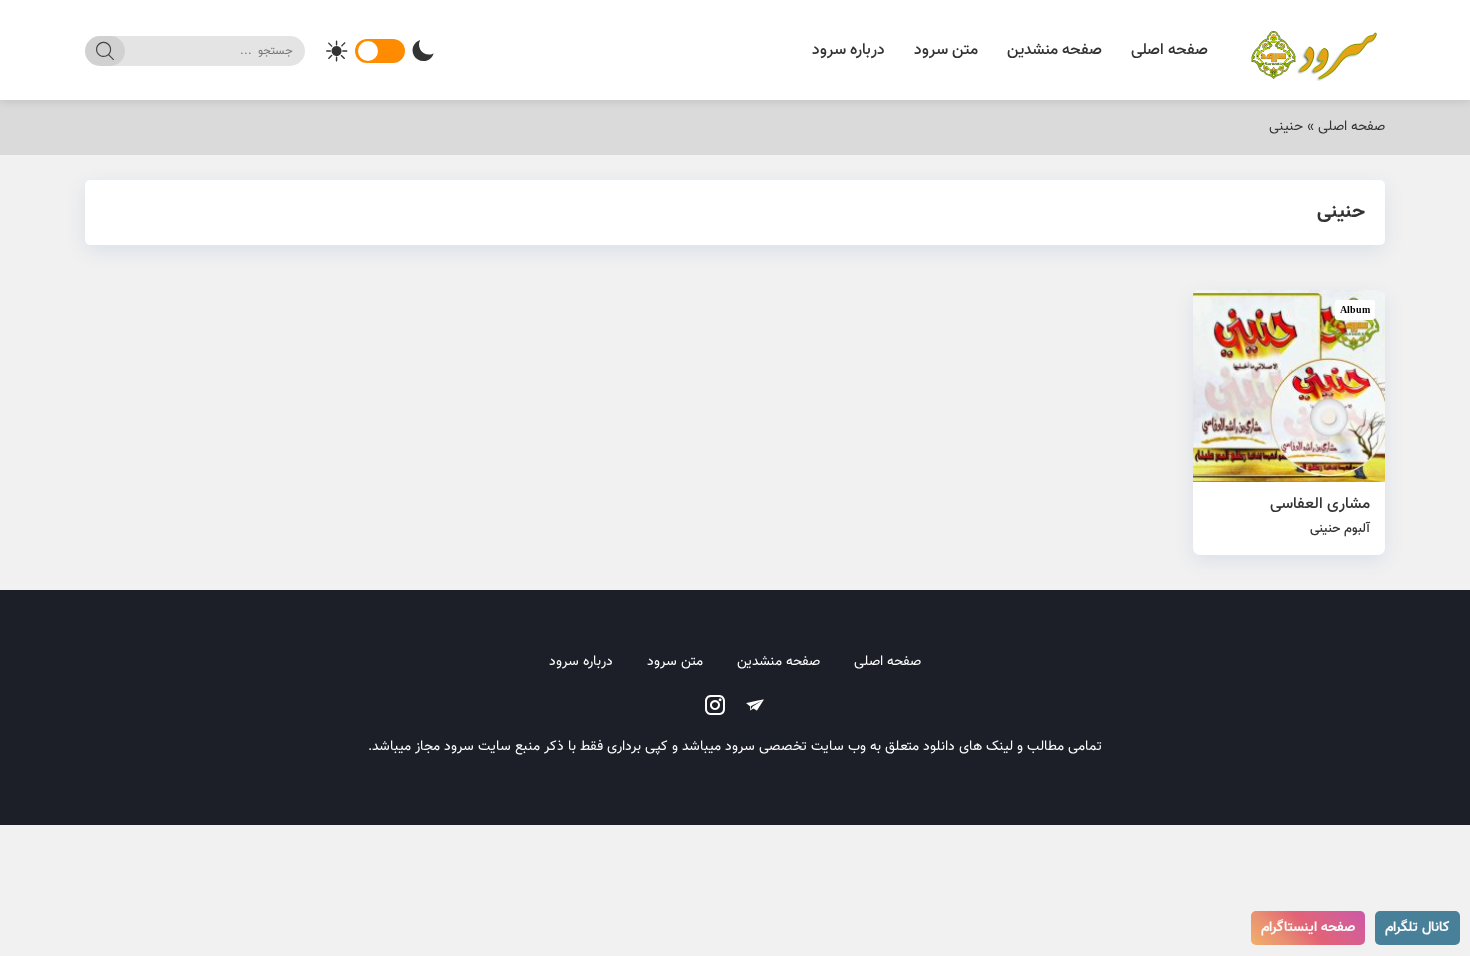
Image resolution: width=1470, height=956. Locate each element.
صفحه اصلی (1169, 50)
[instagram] (715, 705)
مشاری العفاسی (1320, 515)
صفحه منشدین (1054, 50)
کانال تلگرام (1417, 928)
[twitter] (755, 705)
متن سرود (946, 50)
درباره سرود (848, 50)
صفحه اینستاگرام (1308, 928)
